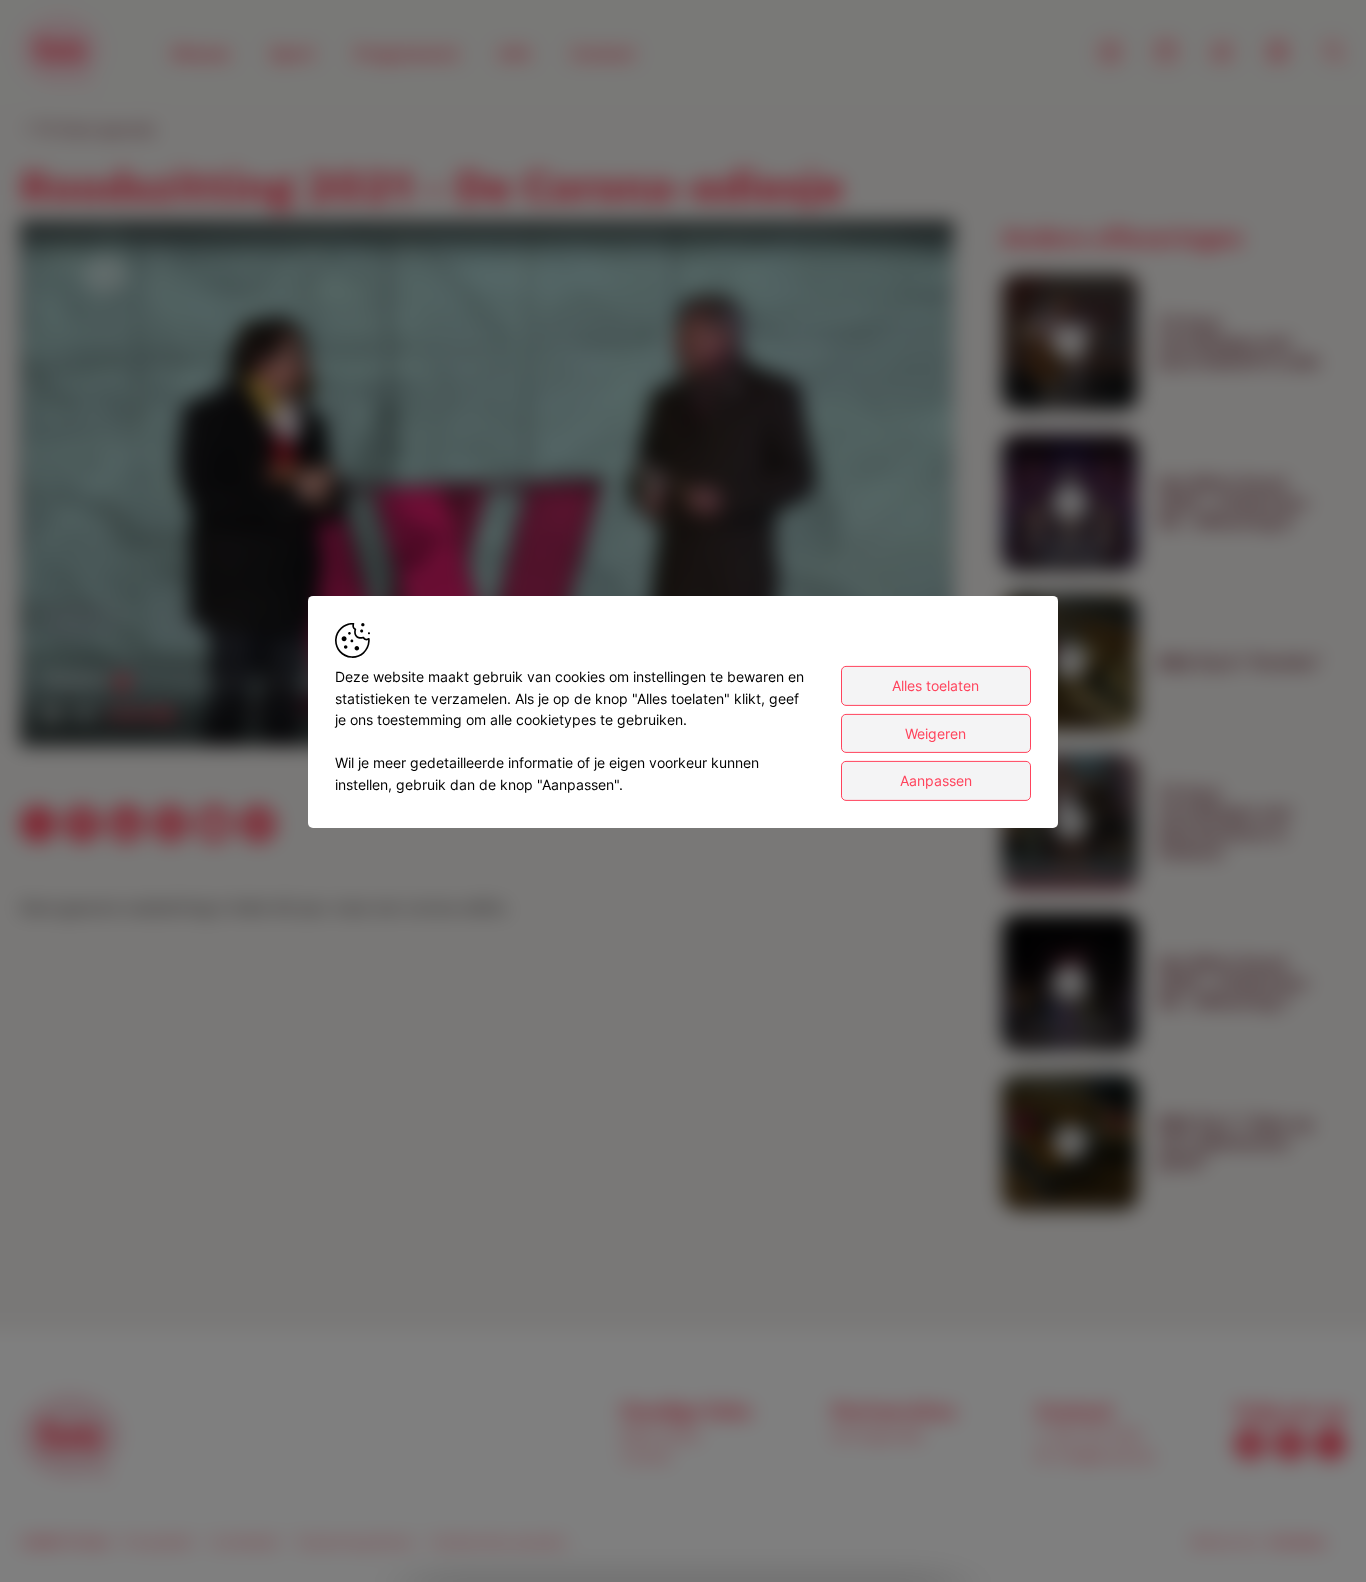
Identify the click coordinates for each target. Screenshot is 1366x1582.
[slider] (137, 714)
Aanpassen (936, 780)
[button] (491, 487)
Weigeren (935, 733)
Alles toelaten (935, 685)
